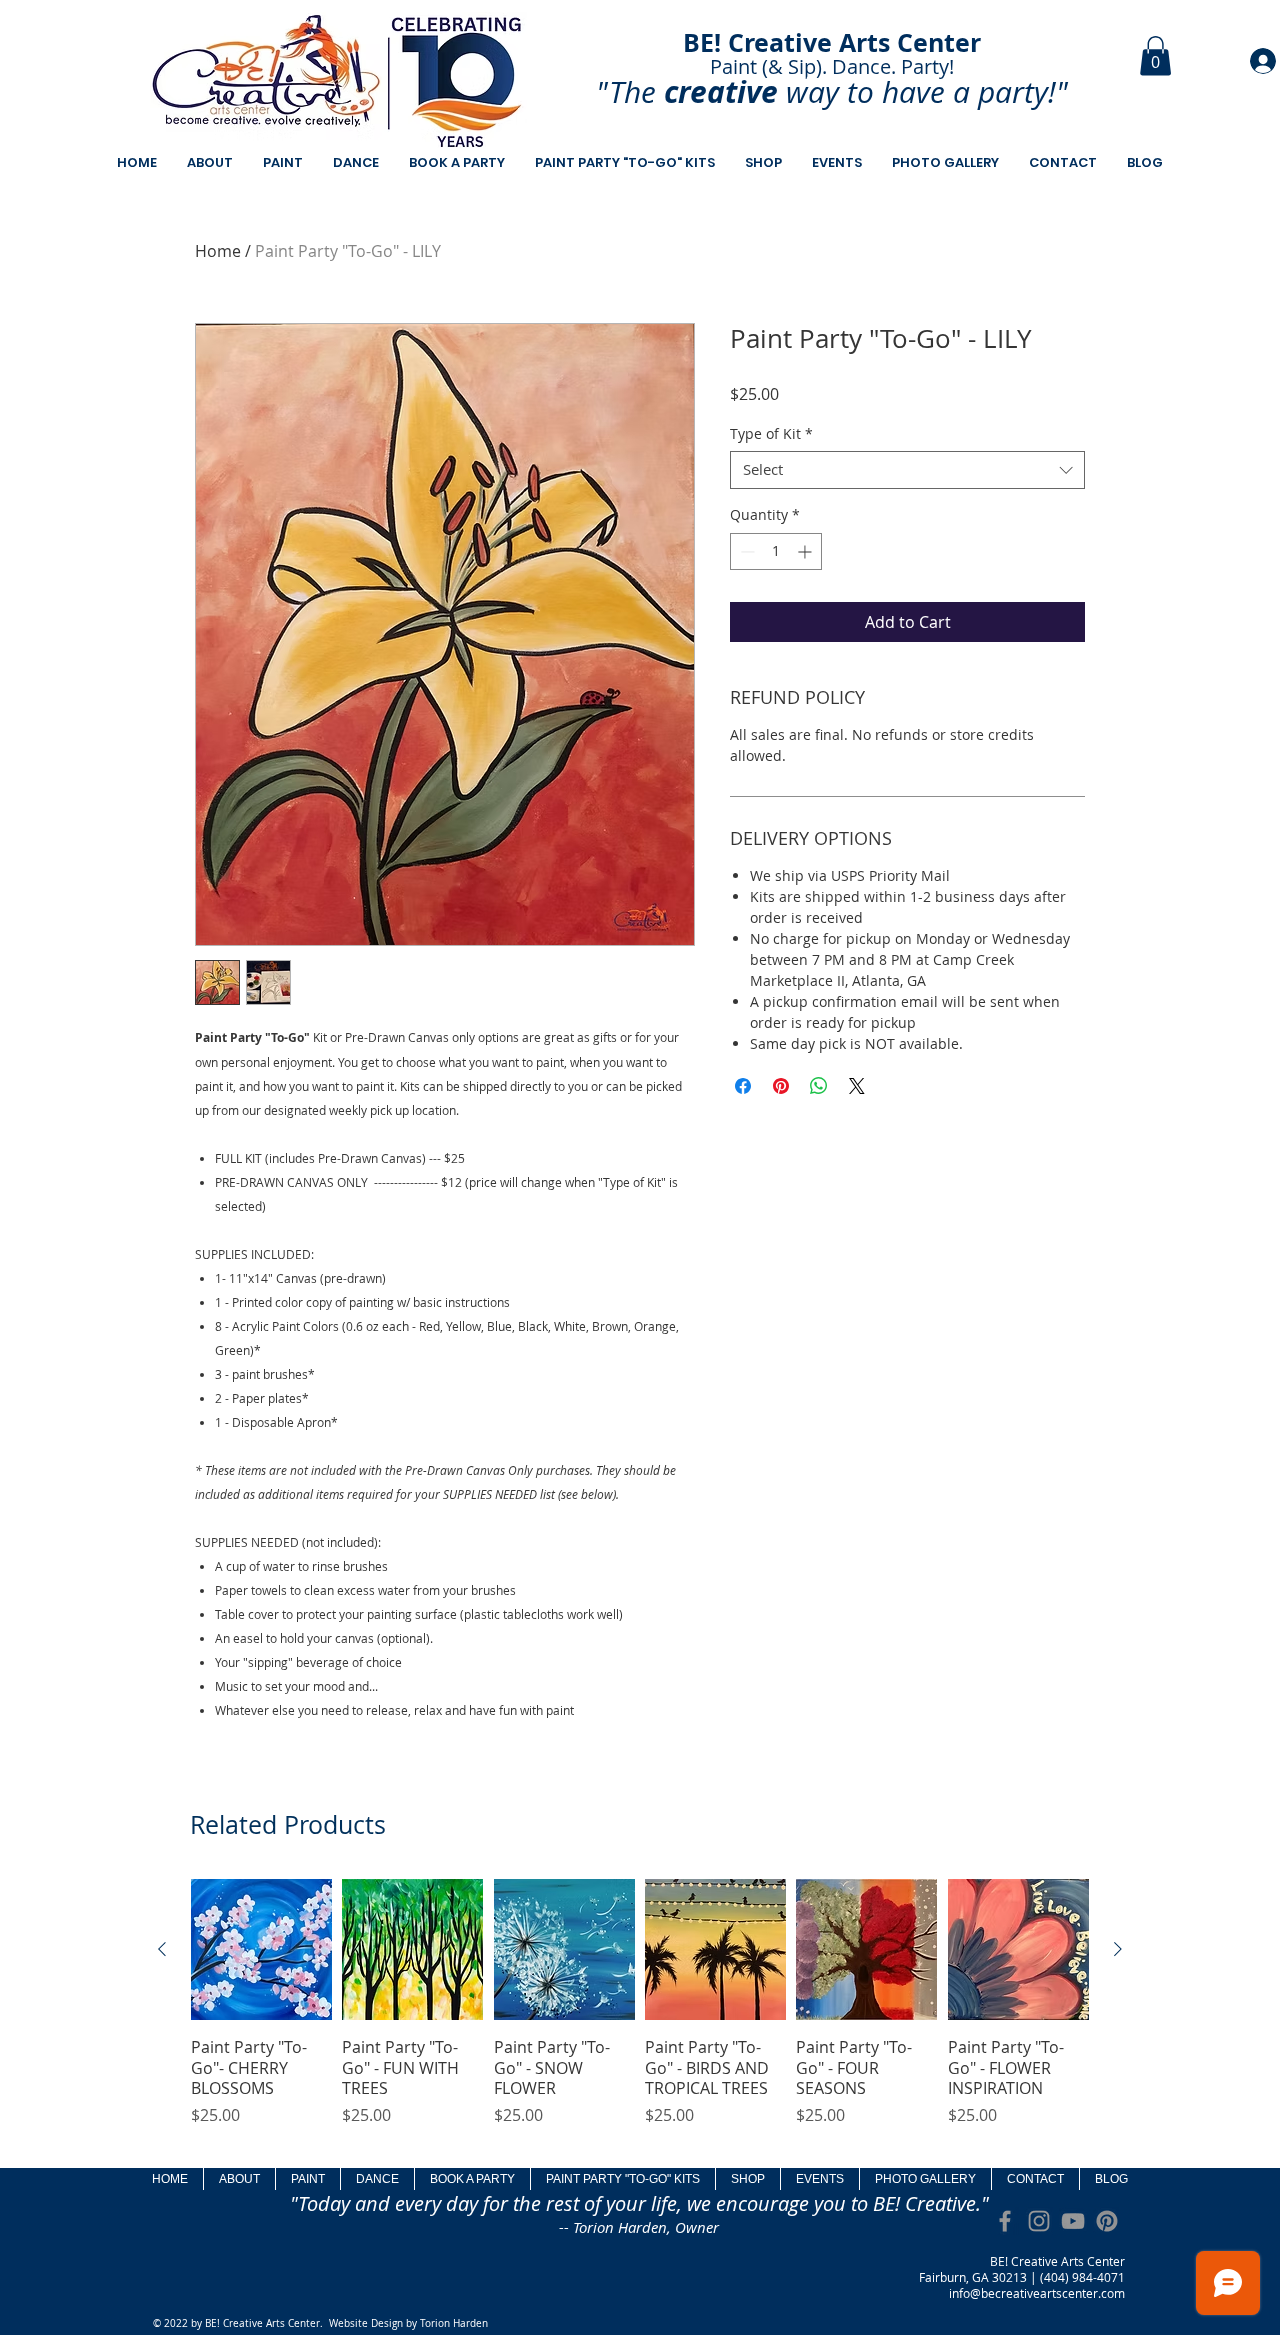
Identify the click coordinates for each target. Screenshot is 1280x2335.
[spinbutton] (776, 551)
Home (218, 251)
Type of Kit (771, 434)
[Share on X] (857, 1086)
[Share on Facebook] (743, 1086)
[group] (640, 2013)
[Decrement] (745, 551)
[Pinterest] (1107, 2221)
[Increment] (806, 551)
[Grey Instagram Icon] (1039, 2221)
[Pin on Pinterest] (781, 1086)
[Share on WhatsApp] (819, 1086)
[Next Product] (1118, 1949)
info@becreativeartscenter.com (1037, 2293)
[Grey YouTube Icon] (1073, 2221)
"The (626, 92)
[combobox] (907, 470)
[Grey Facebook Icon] (1005, 2221)
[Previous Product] (162, 1949)
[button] (1155, 55)
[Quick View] (261, 1949)
